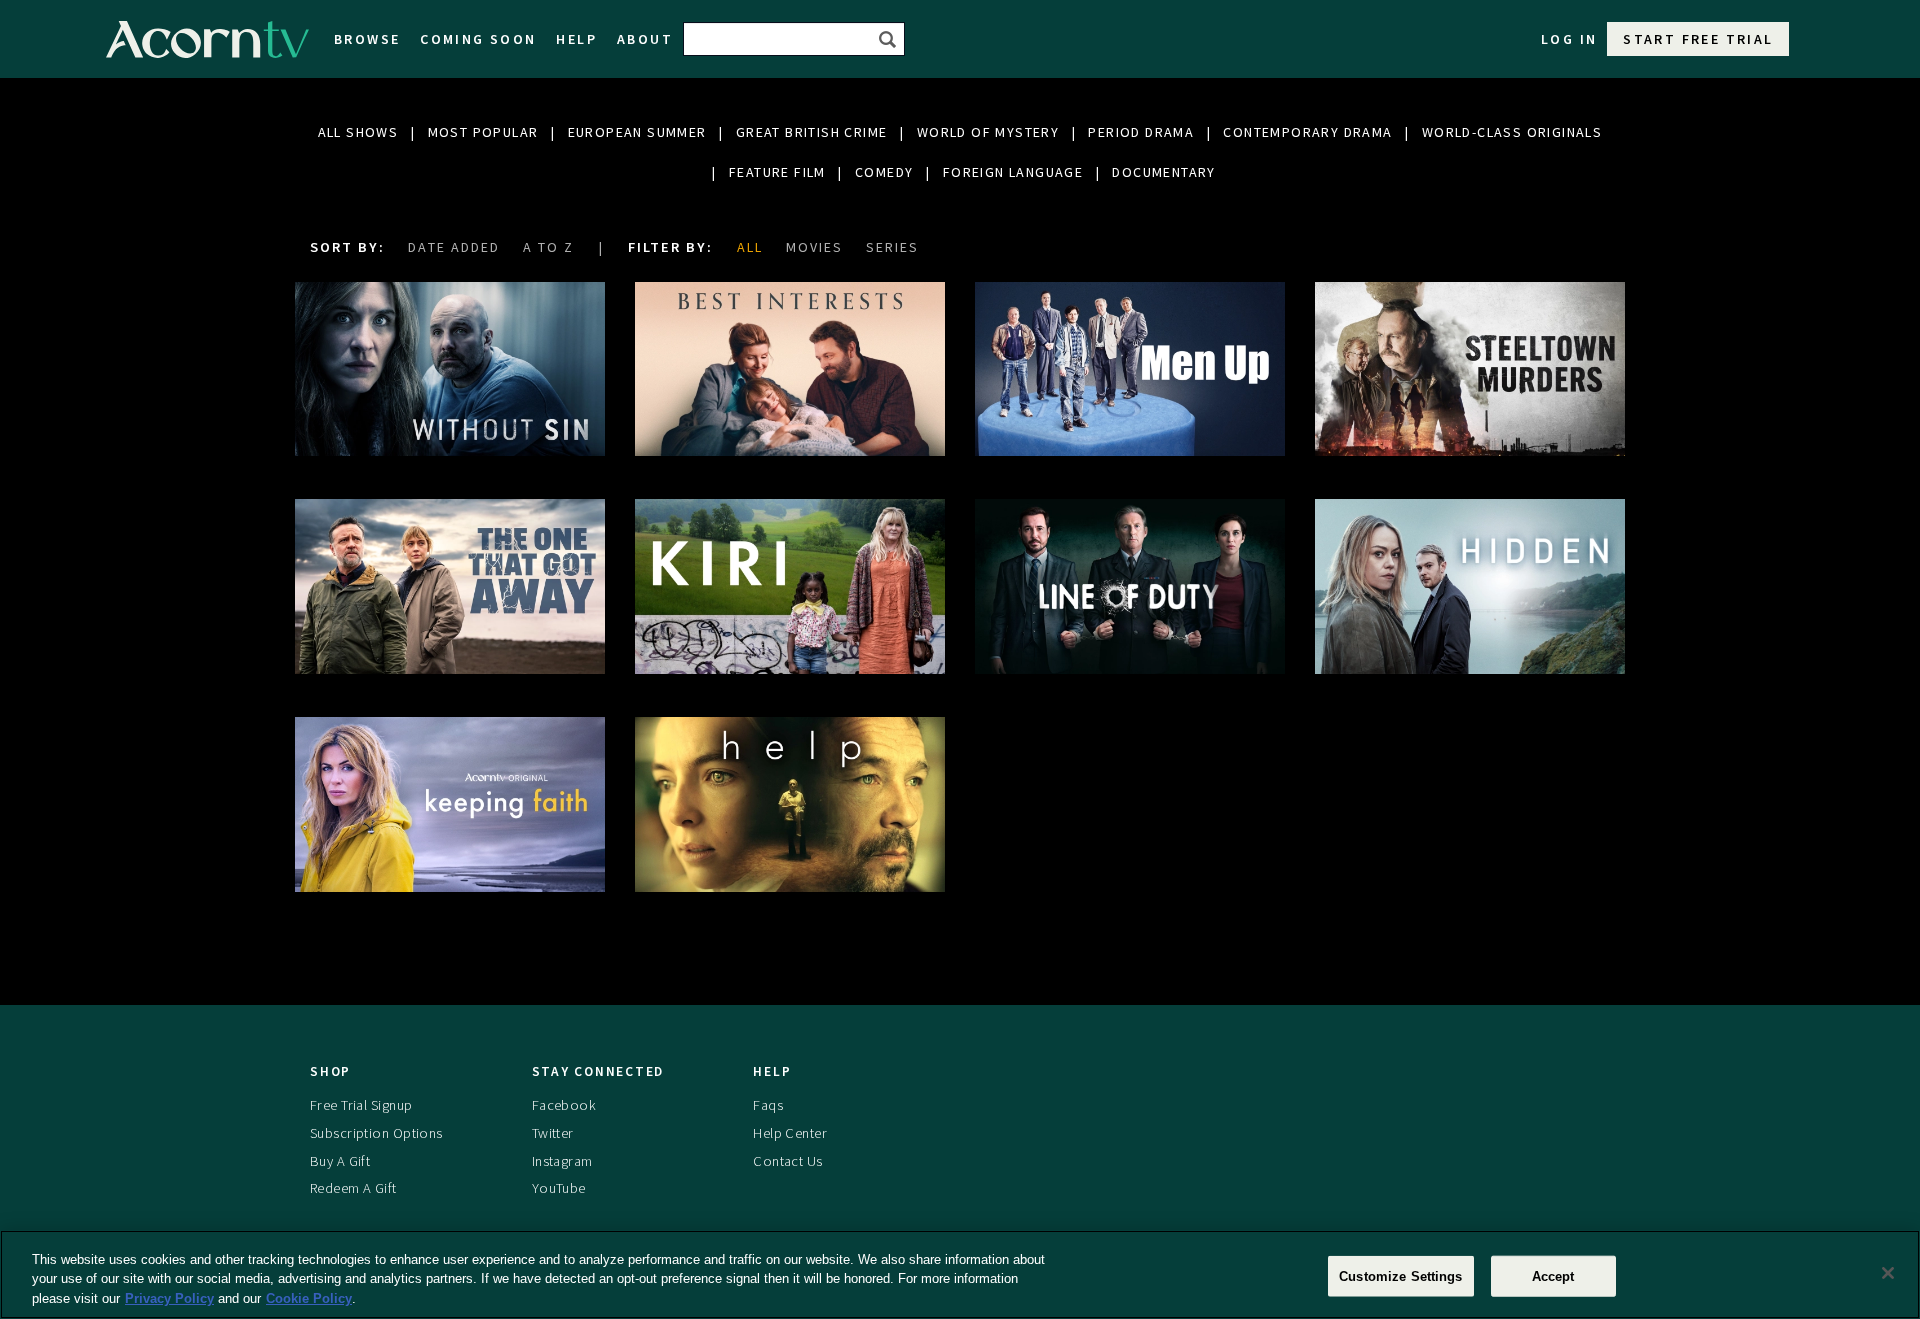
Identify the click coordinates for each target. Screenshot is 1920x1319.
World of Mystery (988, 132)
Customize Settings (1400, 1275)
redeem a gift (353, 1188)
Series (892, 247)
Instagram (562, 1161)
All (750, 247)
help (576, 39)
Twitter (553, 1133)
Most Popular (483, 132)
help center (790, 1133)
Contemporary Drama (1307, 132)
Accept (1553, 1275)
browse (367, 39)
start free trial (1698, 39)
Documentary (1163, 172)
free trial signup (361, 1105)
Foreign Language (1013, 172)
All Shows (358, 132)
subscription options (376, 1133)
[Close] (1888, 1273)
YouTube (559, 1188)
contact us (787, 1161)
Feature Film (777, 172)
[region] (960, 1274)
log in (1569, 39)
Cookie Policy (309, 1298)
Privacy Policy (169, 1298)
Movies (814, 247)
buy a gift (340, 1161)
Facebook (564, 1105)
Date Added (453, 247)
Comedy (884, 172)
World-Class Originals (1512, 132)
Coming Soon (478, 39)
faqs (768, 1105)
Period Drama (1141, 132)
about (645, 39)
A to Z (548, 247)
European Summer (637, 132)
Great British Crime (812, 132)
